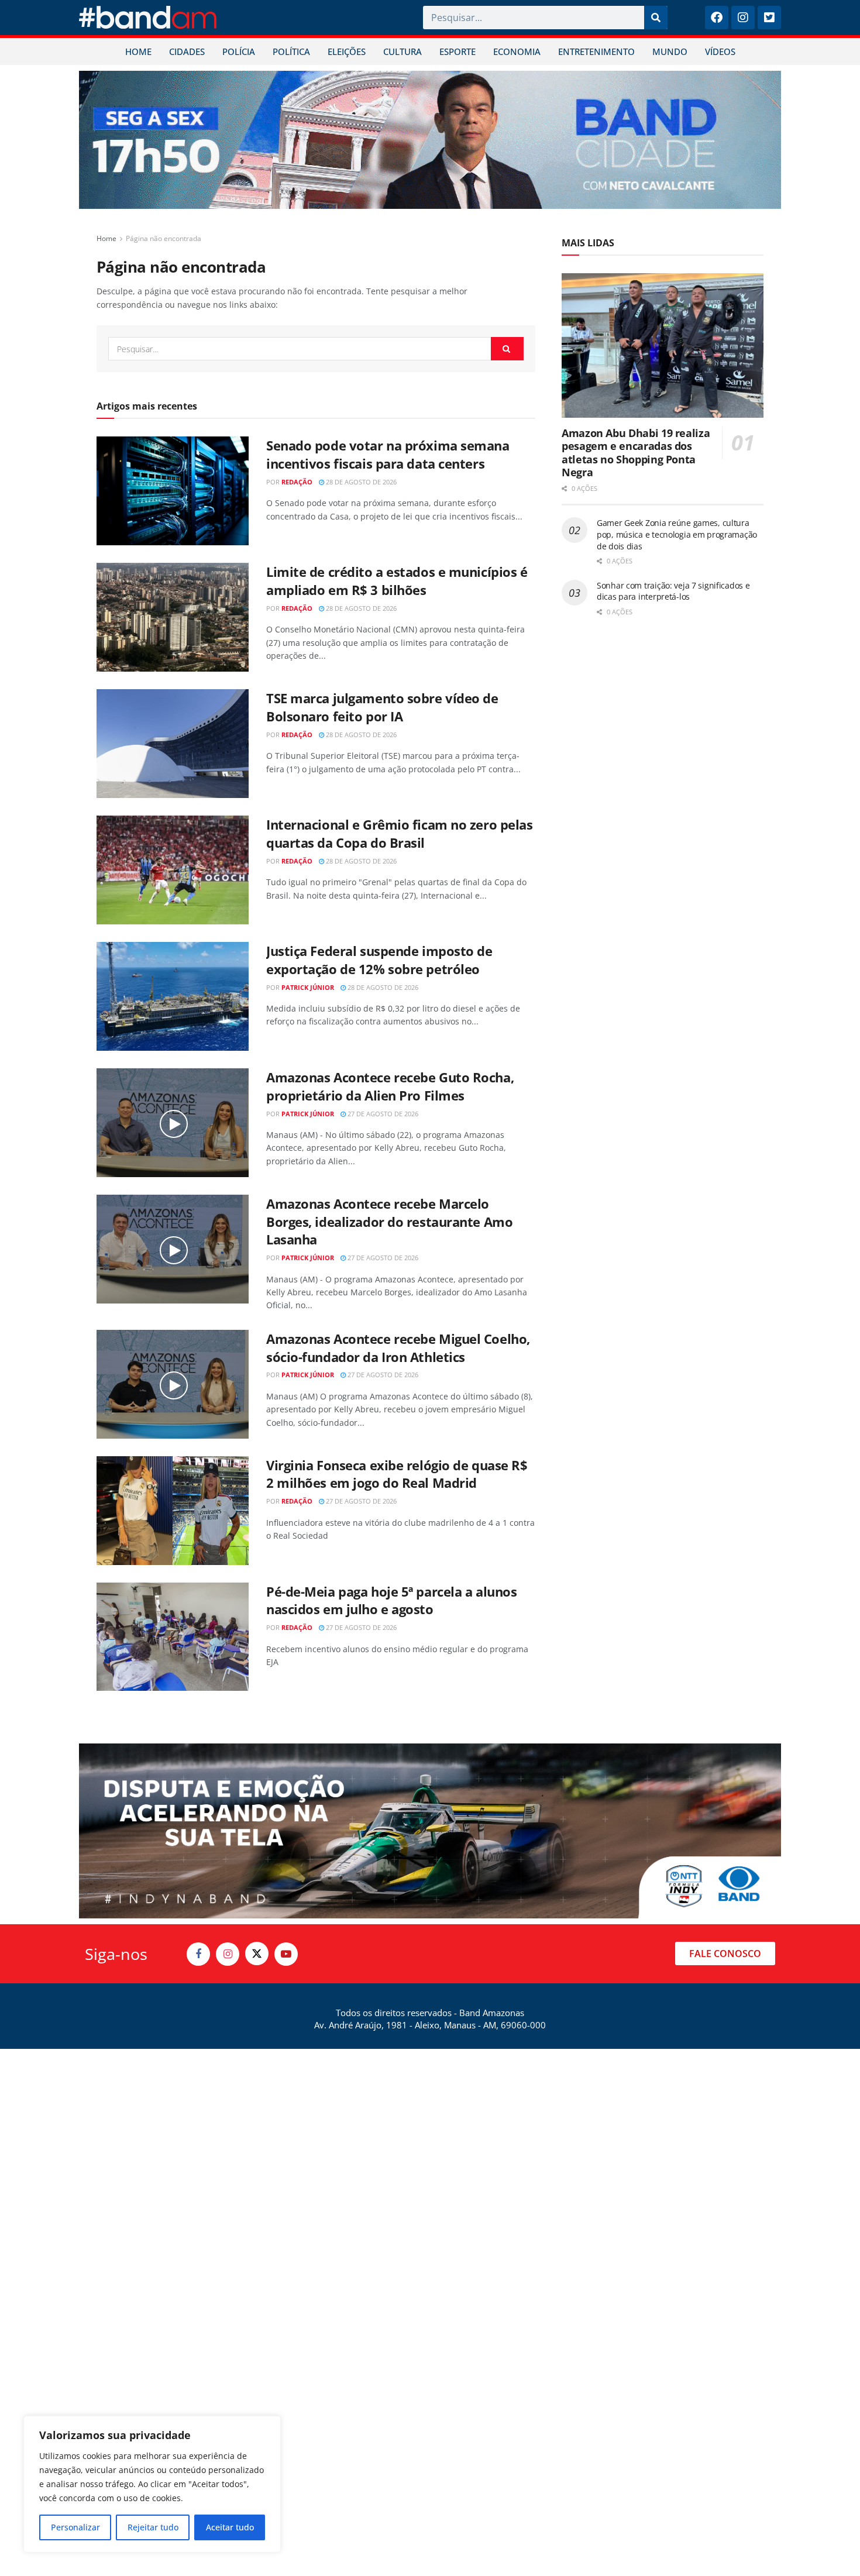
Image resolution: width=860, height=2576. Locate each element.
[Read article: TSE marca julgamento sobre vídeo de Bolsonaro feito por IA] (173, 744)
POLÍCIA (239, 51)
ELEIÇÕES (347, 51)
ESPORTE (457, 51)
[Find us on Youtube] (286, 1954)
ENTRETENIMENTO (596, 51)
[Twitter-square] (769, 18)
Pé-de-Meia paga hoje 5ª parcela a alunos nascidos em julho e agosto (391, 1600)
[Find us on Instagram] (228, 1954)
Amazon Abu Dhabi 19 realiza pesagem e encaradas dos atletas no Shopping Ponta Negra (636, 453)
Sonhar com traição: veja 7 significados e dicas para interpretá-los (673, 591)
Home (106, 238)
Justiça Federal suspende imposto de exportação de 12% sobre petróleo (379, 960)
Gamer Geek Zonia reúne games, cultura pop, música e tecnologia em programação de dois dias (677, 534)
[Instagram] (743, 18)
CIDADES (187, 51)
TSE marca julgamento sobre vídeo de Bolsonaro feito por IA (382, 707)
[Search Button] (507, 349)
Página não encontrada (164, 238)
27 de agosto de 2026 (382, 1114)
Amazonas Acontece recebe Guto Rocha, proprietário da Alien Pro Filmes (390, 1086)
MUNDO (670, 51)
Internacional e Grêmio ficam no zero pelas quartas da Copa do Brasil (400, 833)
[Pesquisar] (656, 18)
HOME (138, 51)
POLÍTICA (291, 51)
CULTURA (403, 51)
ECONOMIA (517, 51)
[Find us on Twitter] (257, 1954)
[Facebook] (717, 18)
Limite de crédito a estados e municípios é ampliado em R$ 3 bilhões (397, 581)
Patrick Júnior (308, 987)
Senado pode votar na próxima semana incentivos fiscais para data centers (388, 454)
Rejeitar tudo (153, 2527)
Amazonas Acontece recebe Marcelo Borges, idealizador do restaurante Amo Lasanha (389, 1222)
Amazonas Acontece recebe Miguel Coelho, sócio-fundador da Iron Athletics (398, 1348)
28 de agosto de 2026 (360, 482)
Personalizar (75, 2527)
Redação (297, 482)
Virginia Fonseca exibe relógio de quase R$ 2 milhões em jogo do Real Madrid (397, 1474)
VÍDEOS (720, 51)
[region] (152, 2484)
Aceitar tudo (230, 2527)
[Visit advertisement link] (430, 140)
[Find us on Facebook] (198, 1954)
